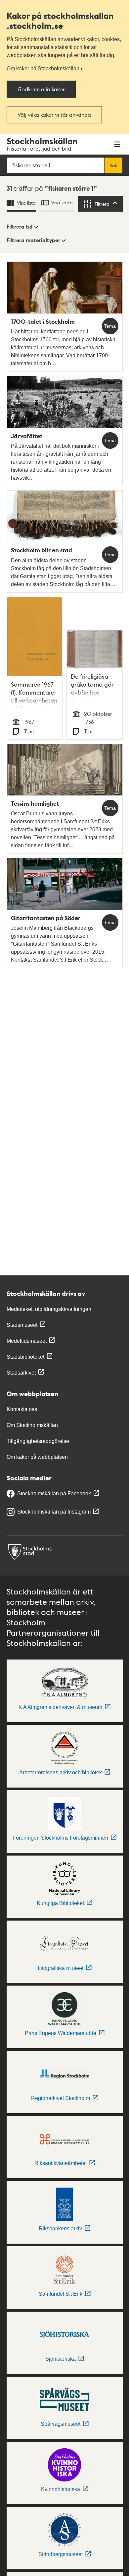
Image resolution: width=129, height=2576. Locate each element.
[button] (22, 227)
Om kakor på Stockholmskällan (43, 68)
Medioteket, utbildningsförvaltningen (49, 1309)
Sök (113, 165)
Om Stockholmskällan (32, 1425)
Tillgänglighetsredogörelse (38, 1441)
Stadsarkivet (21, 1373)
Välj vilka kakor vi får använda (54, 115)
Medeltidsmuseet (27, 1341)
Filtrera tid (20, 227)
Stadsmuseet (22, 1325)
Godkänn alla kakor (41, 89)
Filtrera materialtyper (33, 240)
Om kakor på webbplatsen (37, 1457)
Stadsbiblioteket (25, 1357)
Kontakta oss (22, 1409)
